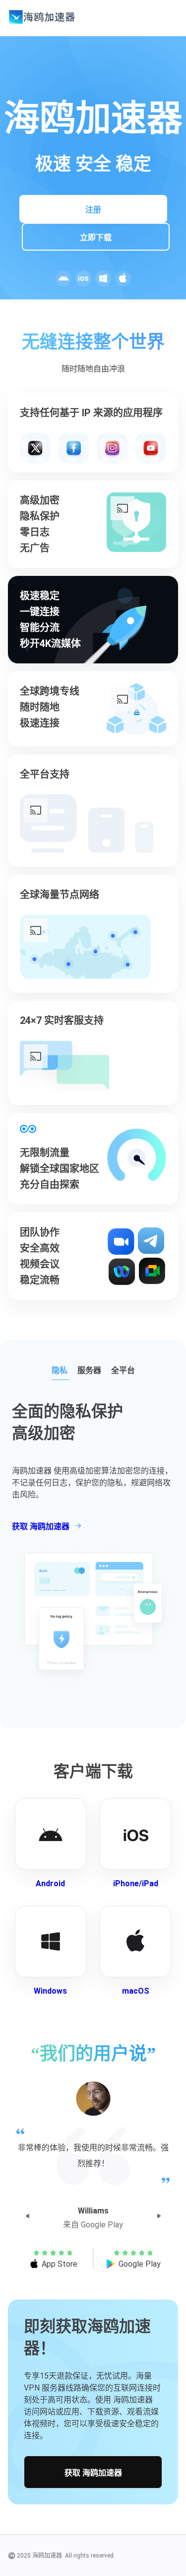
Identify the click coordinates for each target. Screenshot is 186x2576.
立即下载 (96, 237)
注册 (93, 210)
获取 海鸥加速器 (93, 2473)
